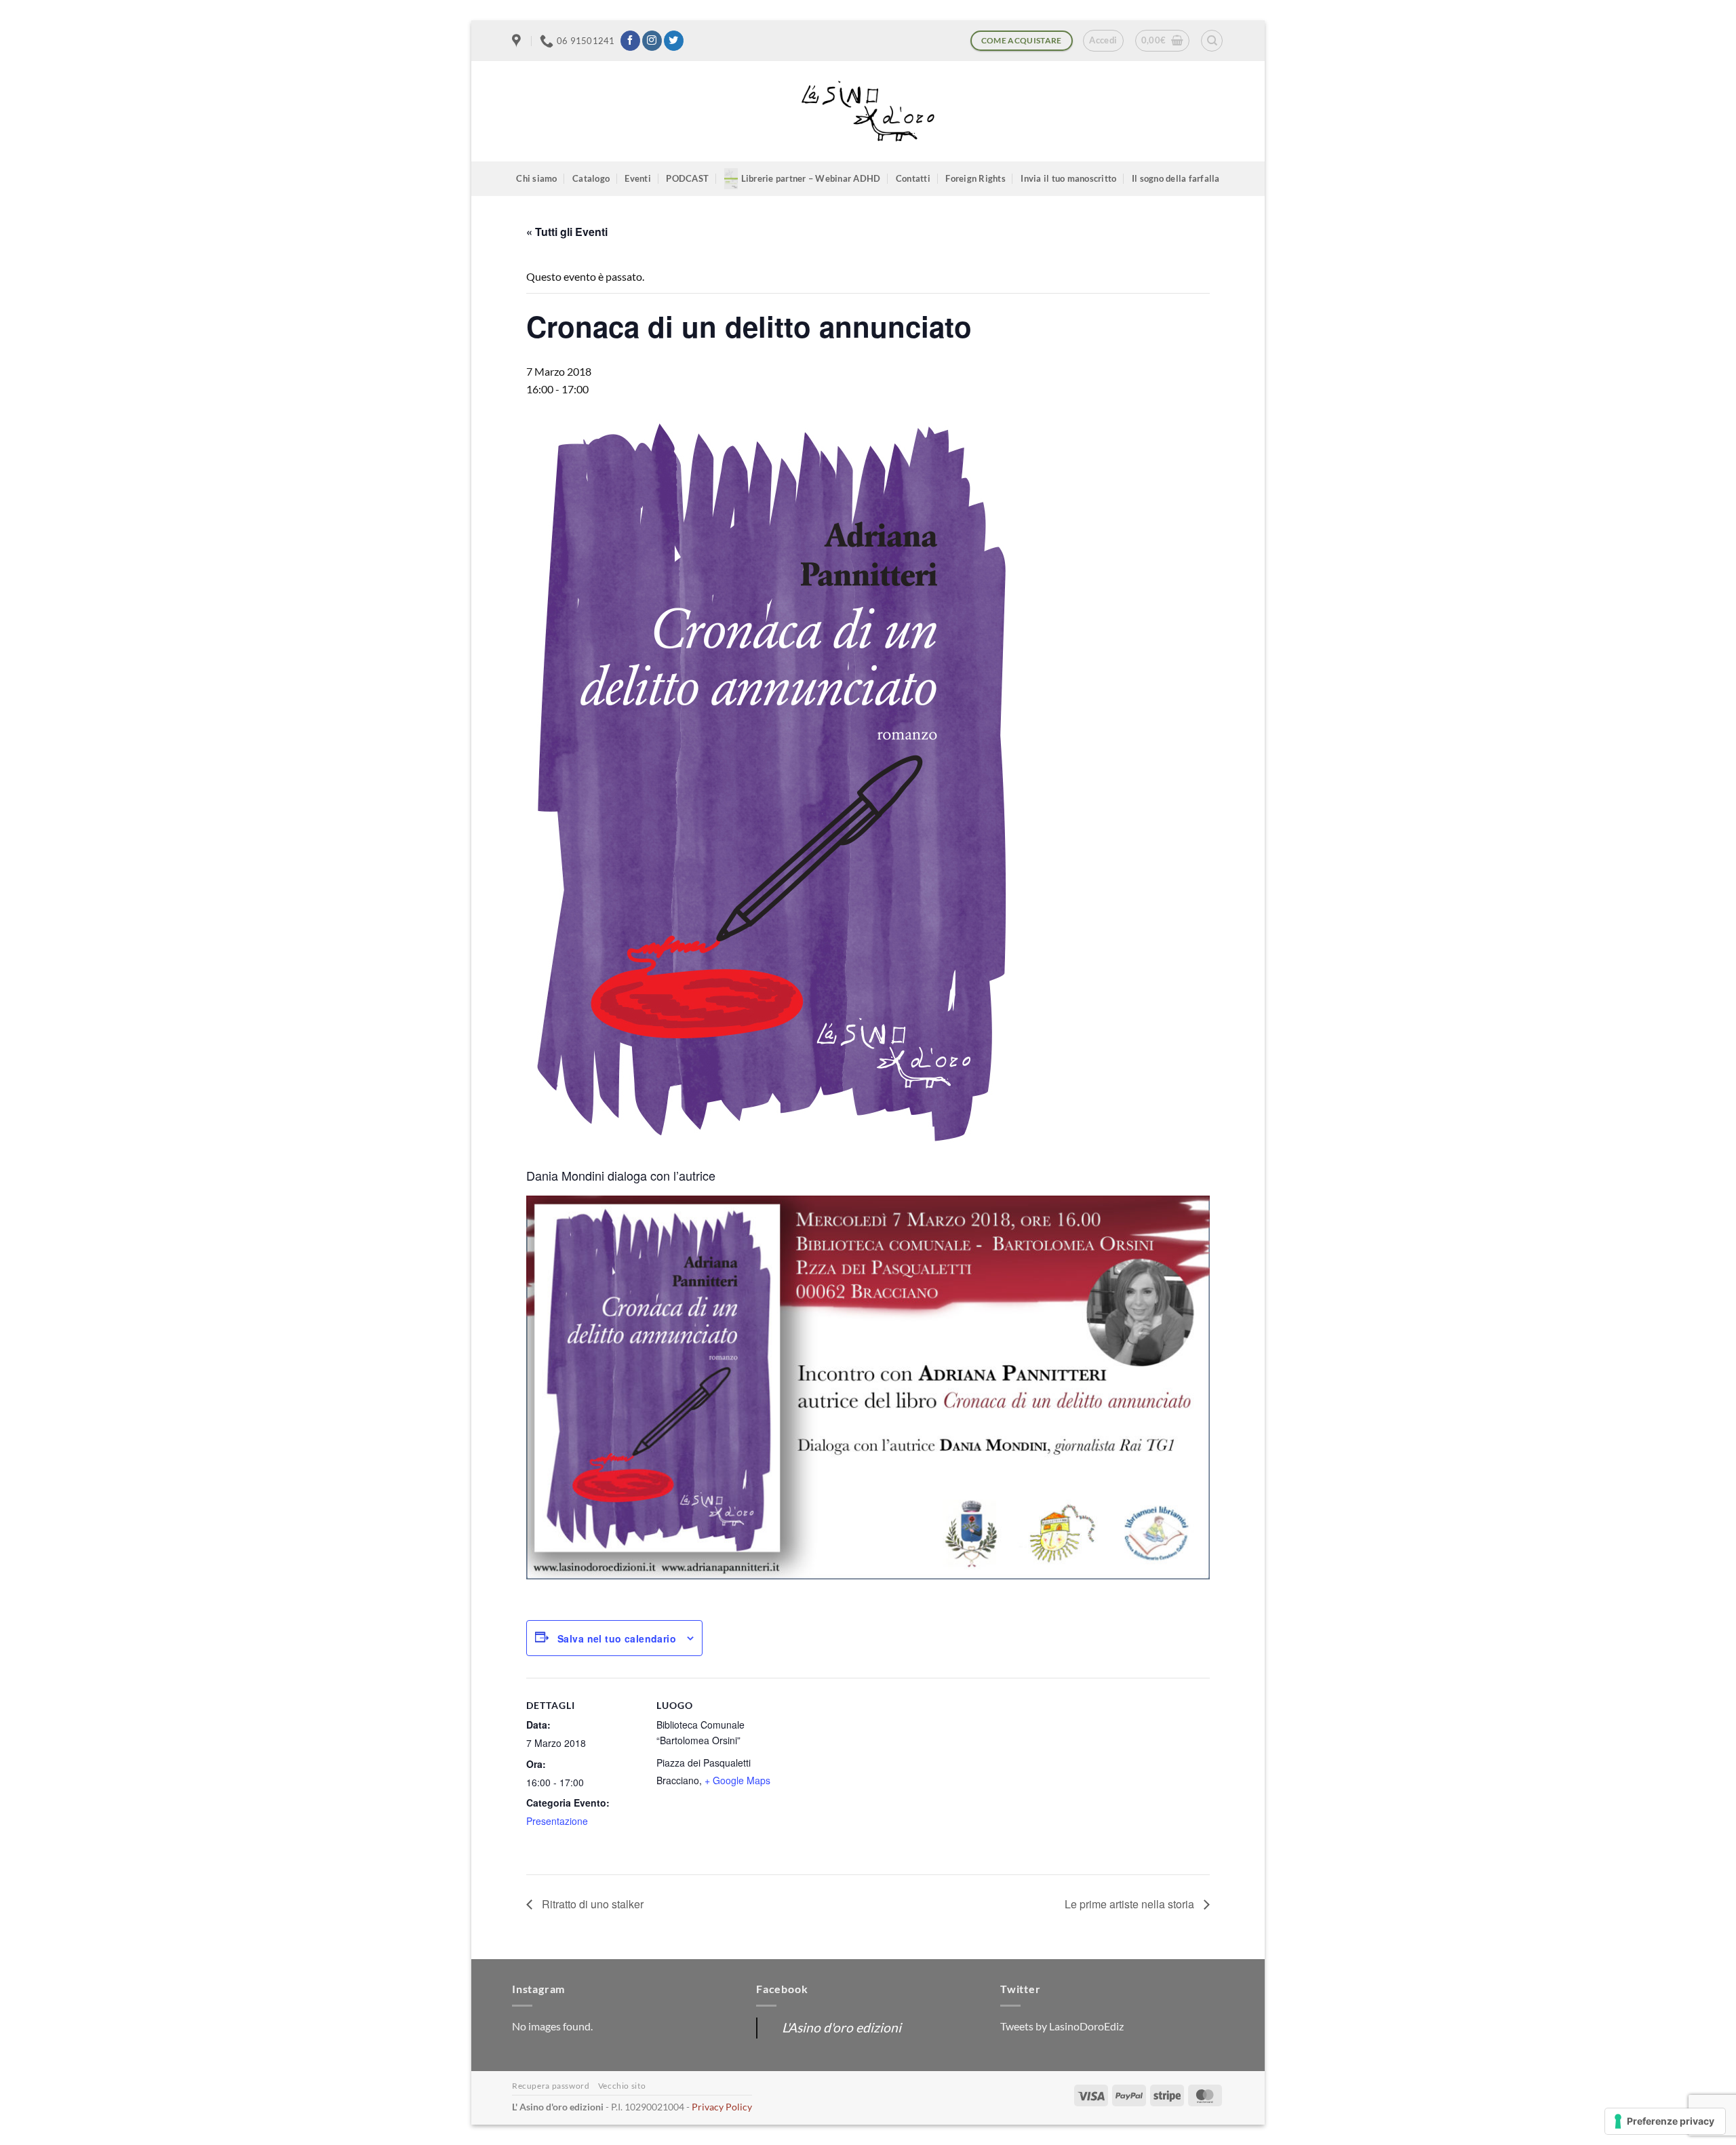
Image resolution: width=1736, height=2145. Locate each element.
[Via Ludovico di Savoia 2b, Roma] (518, 41)
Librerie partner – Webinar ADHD (811, 178)
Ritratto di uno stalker (591, 1904)
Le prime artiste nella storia (1131, 1904)
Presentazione (557, 1821)
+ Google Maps (737, 1780)
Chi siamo (536, 178)
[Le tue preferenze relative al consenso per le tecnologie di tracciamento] (1665, 2121)
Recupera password (551, 2086)
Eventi (638, 178)
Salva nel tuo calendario (617, 1638)
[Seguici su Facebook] (630, 41)
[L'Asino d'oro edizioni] (868, 112)
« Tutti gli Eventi (567, 232)
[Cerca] (1212, 41)
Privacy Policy (722, 2107)
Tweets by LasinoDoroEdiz (1062, 2026)
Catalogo (591, 178)
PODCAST (687, 178)
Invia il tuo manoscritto (1068, 178)
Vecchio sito (622, 2086)
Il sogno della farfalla (1176, 178)
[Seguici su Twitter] (674, 41)
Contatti (913, 178)
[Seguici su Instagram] (652, 41)
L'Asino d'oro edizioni (842, 2027)
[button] (1103, 41)
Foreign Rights (975, 178)
